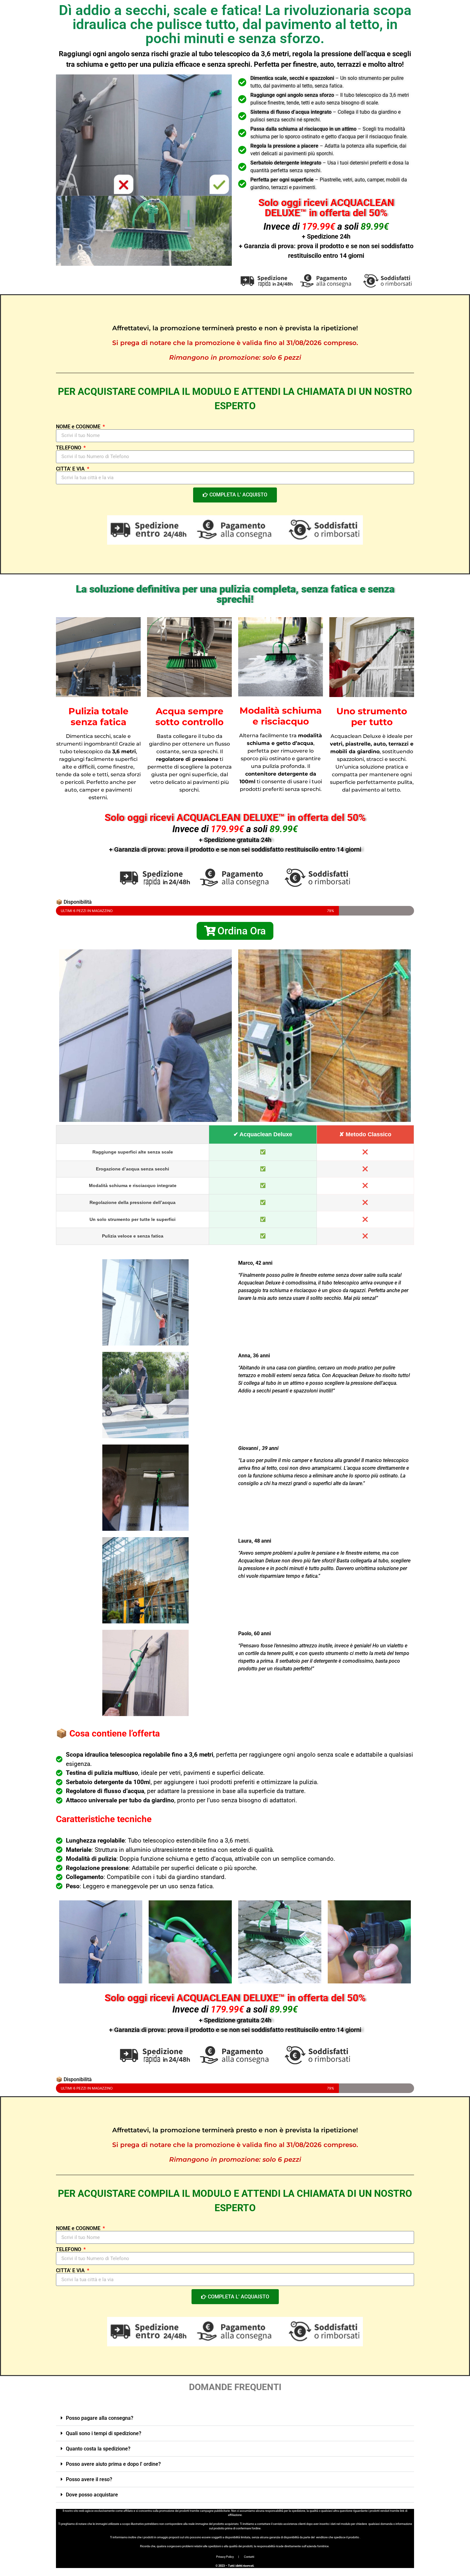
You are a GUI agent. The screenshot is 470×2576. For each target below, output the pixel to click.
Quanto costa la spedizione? (98, 2449)
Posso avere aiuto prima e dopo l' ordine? (113, 2464)
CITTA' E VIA (71, 469)
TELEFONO (69, 448)
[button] (235, 2418)
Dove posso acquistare (92, 2495)
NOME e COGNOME (79, 427)
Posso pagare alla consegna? (100, 2418)
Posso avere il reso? (89, 2479)
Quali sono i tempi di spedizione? (104, 2433)
